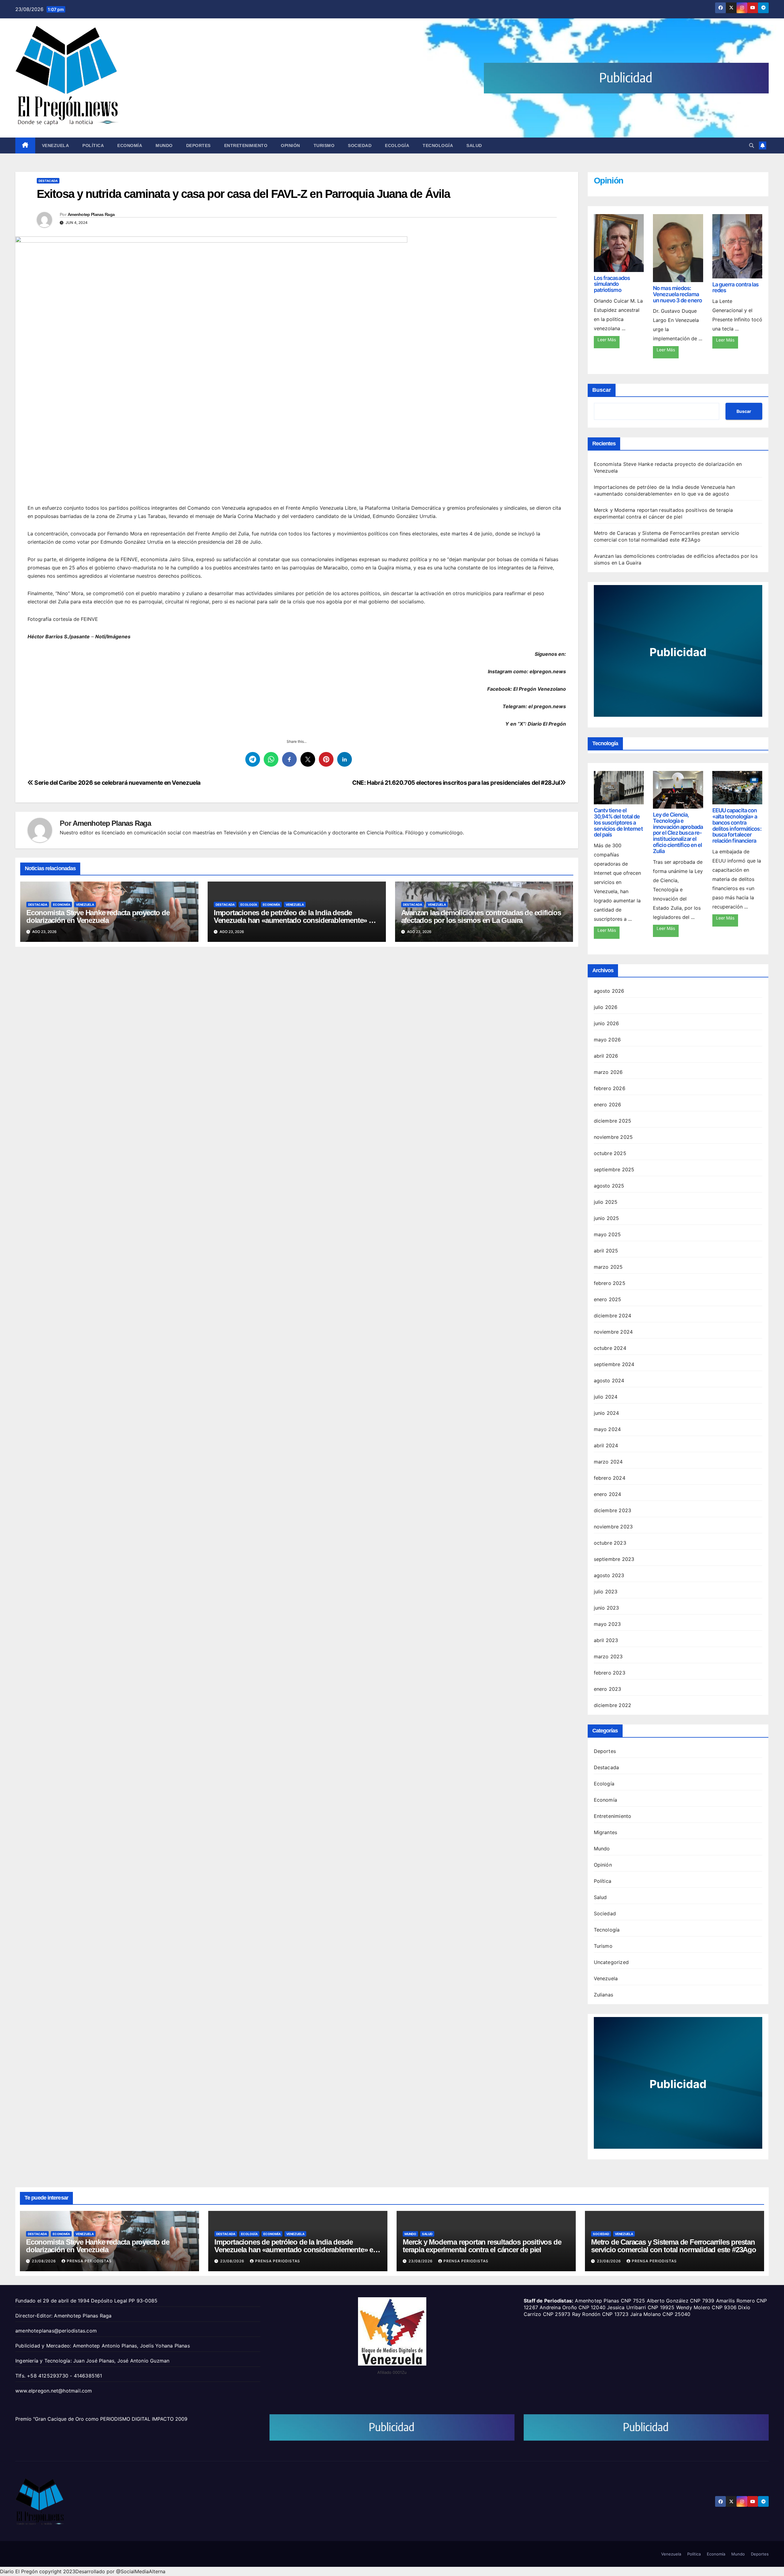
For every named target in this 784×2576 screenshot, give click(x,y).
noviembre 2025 (613, 1137)
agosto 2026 (609, 991)
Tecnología (438, 145)
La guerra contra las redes (736, 287)
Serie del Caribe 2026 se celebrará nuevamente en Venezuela (117, 783)
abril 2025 (606, 1251)
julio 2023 (606, 1592)
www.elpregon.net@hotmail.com (54, 2391)
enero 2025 (608, 1299)
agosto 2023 (609, 1575)
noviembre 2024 (613, 1332)
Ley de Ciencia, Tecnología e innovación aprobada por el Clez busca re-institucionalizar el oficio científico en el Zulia (678, 833)
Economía (130, 145)
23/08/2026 (45, 2261)
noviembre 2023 (613, 1527)
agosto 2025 (609, 1186)
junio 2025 (607, 1218)
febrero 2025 (610, 1283)
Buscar (602, 390)
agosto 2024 (609, 1381)
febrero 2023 (610, 1673)
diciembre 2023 (613, 1510)
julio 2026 (606, 1007)
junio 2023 (607, 1608)
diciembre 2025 (613, 1121)
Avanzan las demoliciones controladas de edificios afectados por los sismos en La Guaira (481, 916)
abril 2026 (606, 1056)
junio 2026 (607, 1023)
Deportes (198, 145)
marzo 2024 (608, 1462)
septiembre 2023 (614, 1559)
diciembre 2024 (613, 1316)
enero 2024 (608, 1494)
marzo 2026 (608, 1072)
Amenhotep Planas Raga (91, 214)
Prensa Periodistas (89, 2261)
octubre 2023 (610, 1543)
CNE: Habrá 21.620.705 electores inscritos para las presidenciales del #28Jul (456, 783)
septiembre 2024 (614, 1364)
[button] (752, 145)
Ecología (397, 145)
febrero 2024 (610, 1478)
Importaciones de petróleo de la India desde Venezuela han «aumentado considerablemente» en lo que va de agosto (295, 920)
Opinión (290, 145)
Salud (474, 145)
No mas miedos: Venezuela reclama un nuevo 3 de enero (677, 294)
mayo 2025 (607, 1234)
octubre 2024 (610, 1348)
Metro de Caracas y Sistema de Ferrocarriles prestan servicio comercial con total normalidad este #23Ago (674, 2246)
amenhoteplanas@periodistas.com (56, 2331)
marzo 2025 (608, 1267)
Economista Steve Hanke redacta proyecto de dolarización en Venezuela (98, 916)
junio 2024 (607, 1413)
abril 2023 (606, 1640)
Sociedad (360, 145)
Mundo (164, 145)
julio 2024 (606, 1397)
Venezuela (56, 145)
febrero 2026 (610, 1088)
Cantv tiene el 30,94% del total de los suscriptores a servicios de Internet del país (618, 822)
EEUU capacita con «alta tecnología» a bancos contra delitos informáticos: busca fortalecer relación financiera (737, 825)
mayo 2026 (607, 1040)
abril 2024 (606, 1445)
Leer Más (607, 340)
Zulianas (604, 1995)
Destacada (48, 181)
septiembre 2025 (614, 1169)
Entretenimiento (246, 145)
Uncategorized (611, 1962)
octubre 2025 (610, 1153)
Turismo (324, 145)
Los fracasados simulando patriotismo (612, 284)
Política (93, 145)
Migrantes (606, 1832)
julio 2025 (606, 1202)
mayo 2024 (607, 1429)
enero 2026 (608, 1105)
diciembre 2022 (613, 1705)
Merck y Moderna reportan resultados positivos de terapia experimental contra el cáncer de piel (482, 2246)
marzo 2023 (608, 1656)
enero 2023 (608, 1689)
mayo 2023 (607, 1624)
